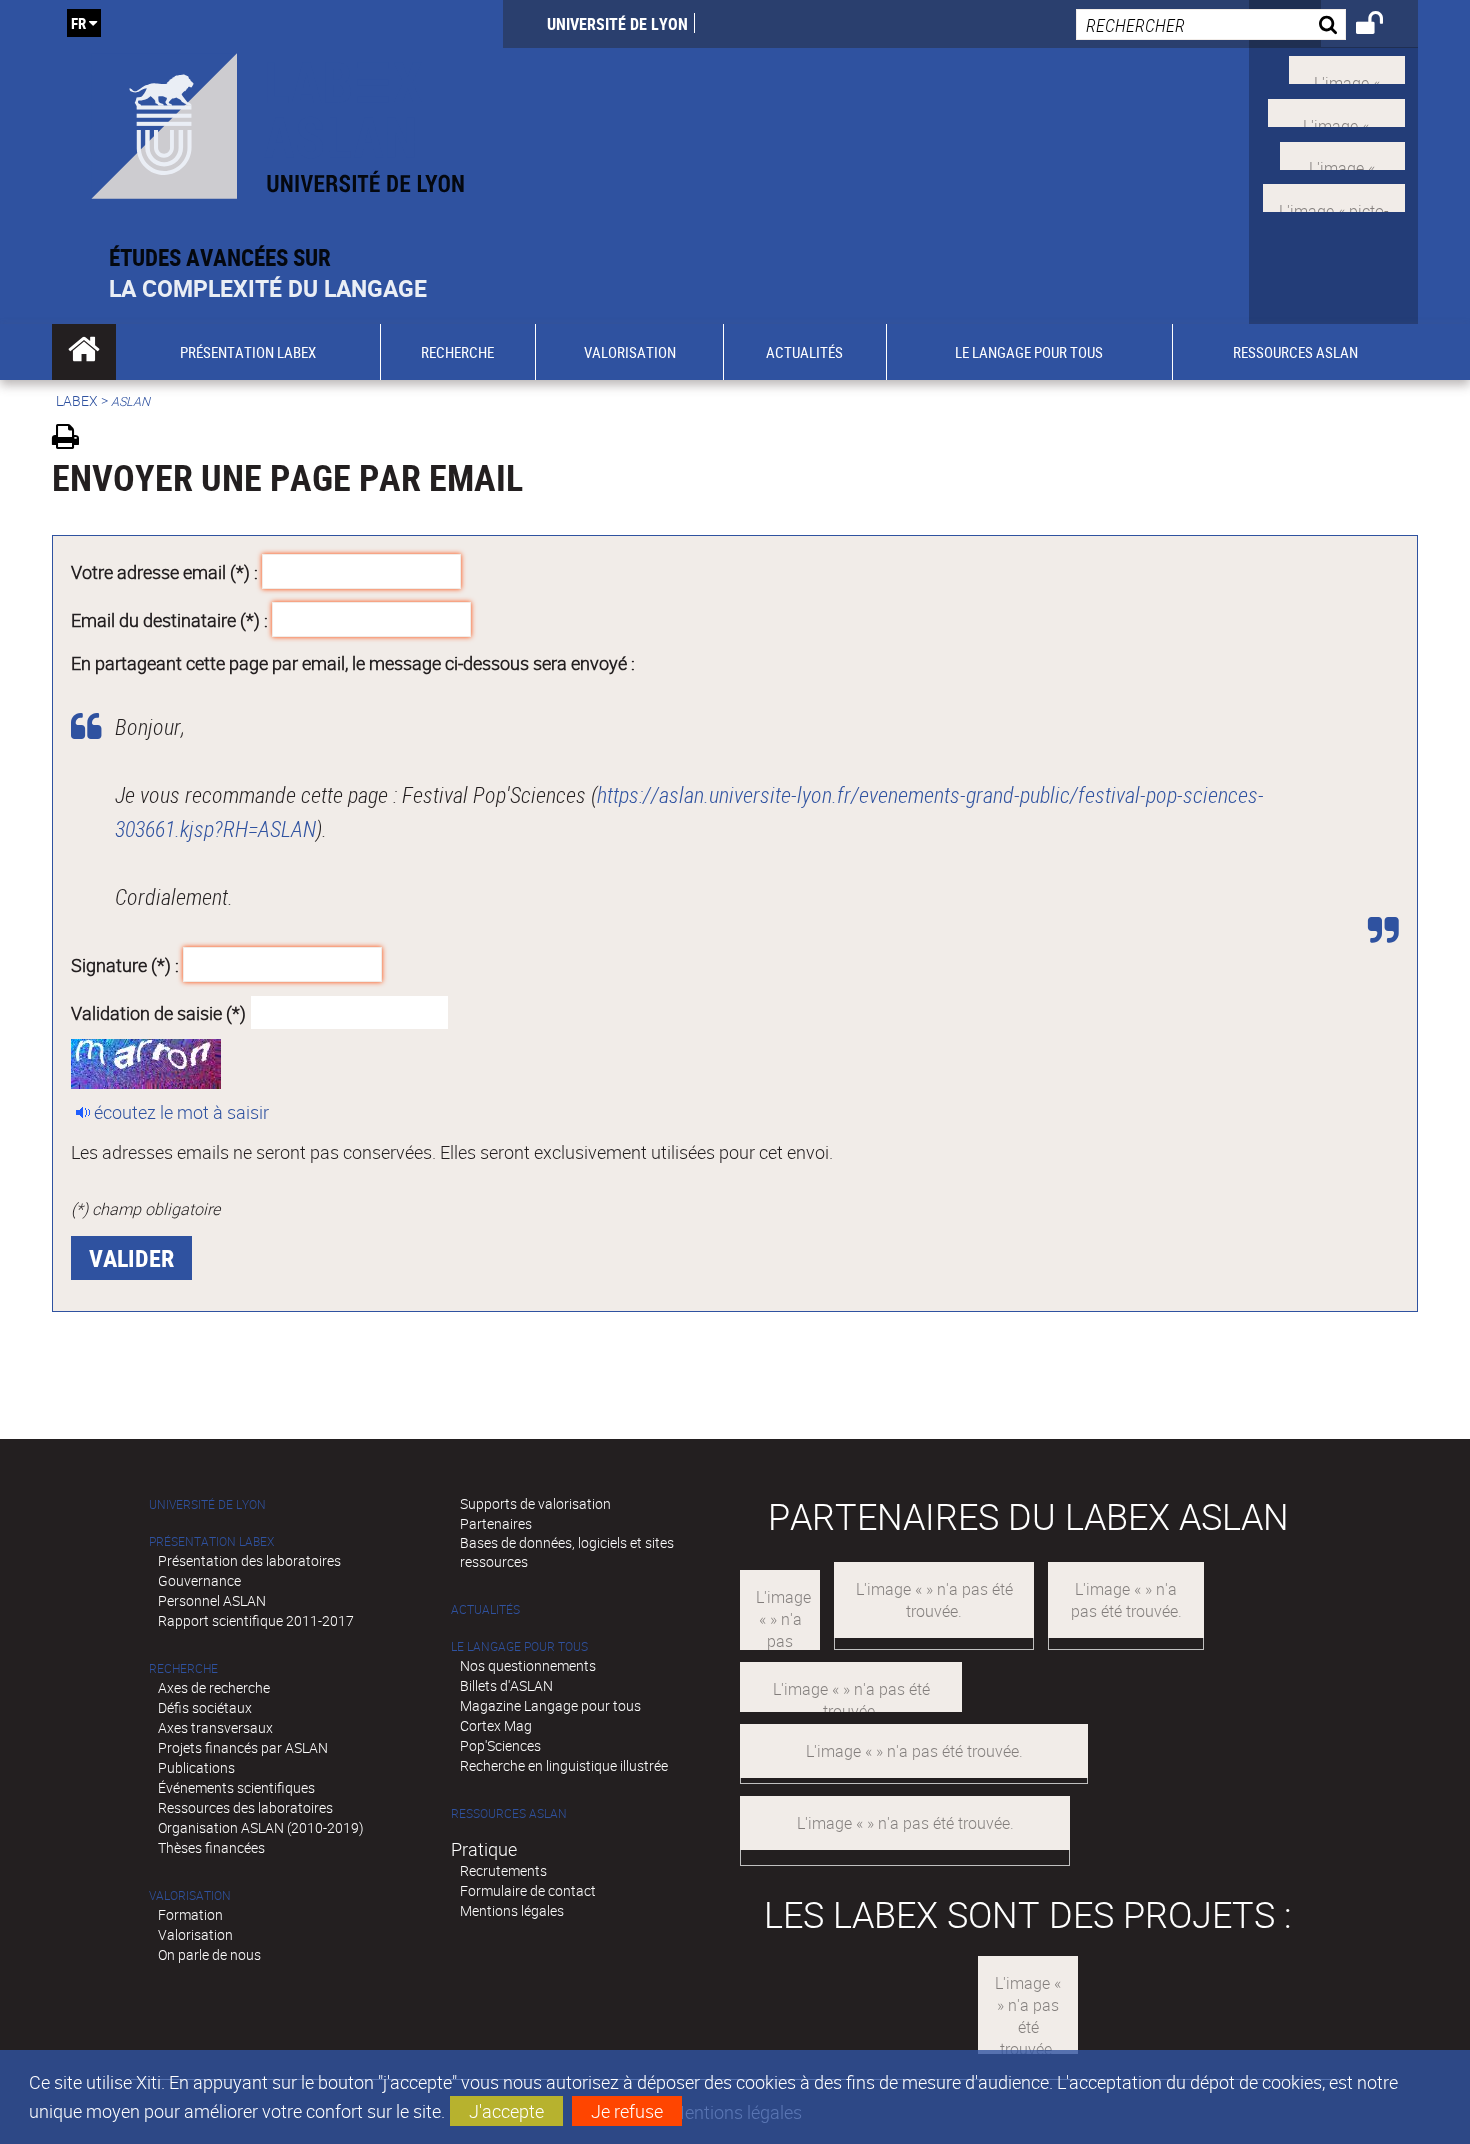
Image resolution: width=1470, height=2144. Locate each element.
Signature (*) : (125, 965)
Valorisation (190, 1895)
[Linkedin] (1342, 153)
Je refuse (627, 2111)
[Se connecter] (1382, 26)
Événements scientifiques (236, 1787)
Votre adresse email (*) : (164, 572)
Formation (190, 1914)
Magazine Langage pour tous (550, 1705)
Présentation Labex (211, 1541)
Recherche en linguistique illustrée (564, 1765)
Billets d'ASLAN (506, 1685)
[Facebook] (1336, 111)
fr (78, 23)
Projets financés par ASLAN (243, 1747)
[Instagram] (1334, 196)
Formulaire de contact (528, 1890)
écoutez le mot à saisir (181, 1112)
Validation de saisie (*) (158, 1012)
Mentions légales (512, 1910)
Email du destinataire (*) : (169, 619)
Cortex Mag (496, 1725)
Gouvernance (199, 1580)
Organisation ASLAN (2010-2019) (261, 1827)
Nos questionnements (528, 1665)
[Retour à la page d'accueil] (277, 121)
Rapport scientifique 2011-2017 (256, 1620)
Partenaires (496, 1523)
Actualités (485, 1609)
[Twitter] (1347, 68)
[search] (1211, 24)
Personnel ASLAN (212, 1600)
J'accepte (506, 2111)
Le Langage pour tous (519, 1646)
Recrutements (503, 1870)
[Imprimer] (72, 439)
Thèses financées (211, 1847)
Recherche (183, 1668)
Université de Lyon (617, 24)
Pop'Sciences (500, 1745)
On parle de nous (209, 1954)
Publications (196, 1767)
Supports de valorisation (535, 1503)
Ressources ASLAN (509, 1813)
